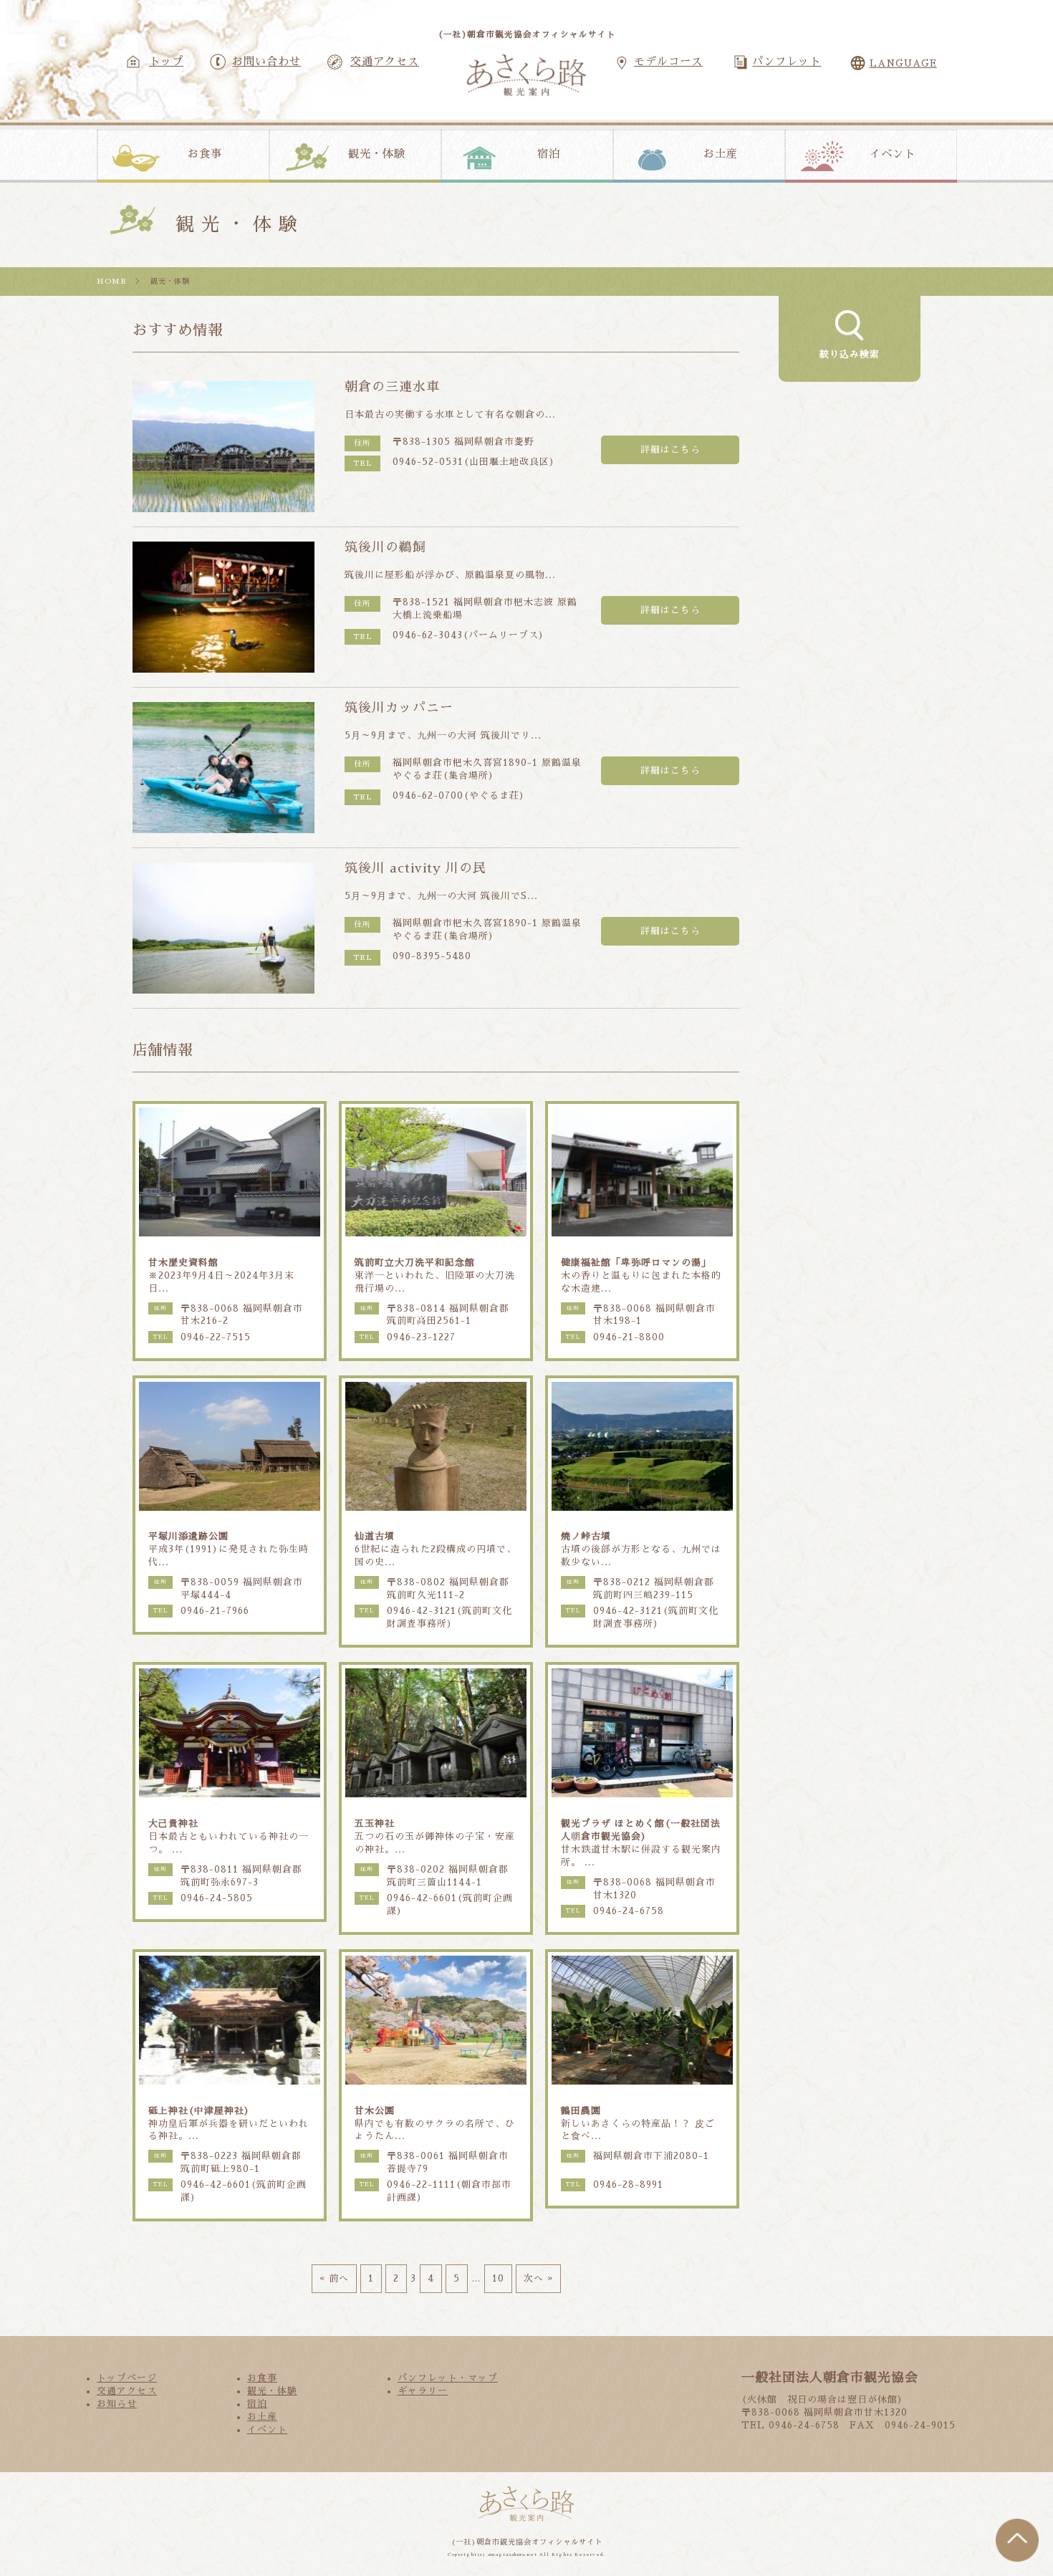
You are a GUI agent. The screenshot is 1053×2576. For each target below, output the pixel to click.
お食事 (205, 154)
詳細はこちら (670, 450)
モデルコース (668, 62)
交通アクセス (385, 62)
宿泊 (549, 154)
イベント (893, 154)
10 (498, 2278)
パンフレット (787, 62)
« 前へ (334, 2278)
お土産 (721, 154)
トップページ (127, 2378)
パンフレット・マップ (448, 2378)
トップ (166, 62)
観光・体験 (377, 154)
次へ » (538, 2278)
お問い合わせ (266, 62)
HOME (112, 281)
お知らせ (117, 2404)
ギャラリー (423, 2391)
